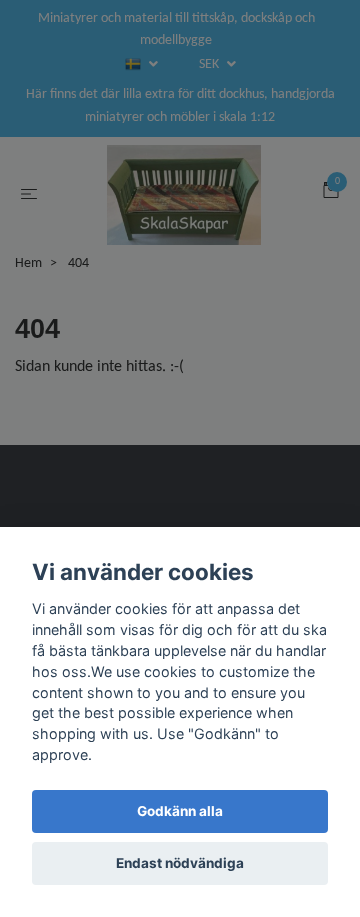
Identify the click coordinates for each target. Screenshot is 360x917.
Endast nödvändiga (180, 863)
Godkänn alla (180, 811)
